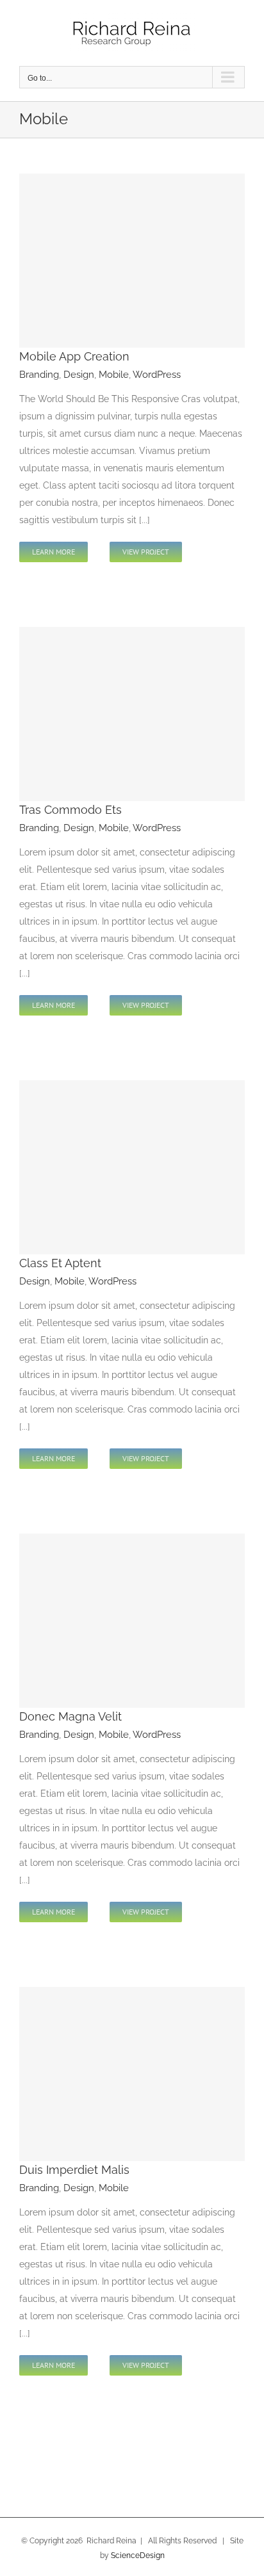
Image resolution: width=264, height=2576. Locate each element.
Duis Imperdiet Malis (74, 2170)
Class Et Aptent (60, 1263)
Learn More (54, 552)
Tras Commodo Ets (70, 810)
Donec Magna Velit (70, 1716)
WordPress (157, 375)
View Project (146, 552)
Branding (39, 375)
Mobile (114, 375)
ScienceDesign (138, 2556)
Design (79, 375)
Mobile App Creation (74, 356)
